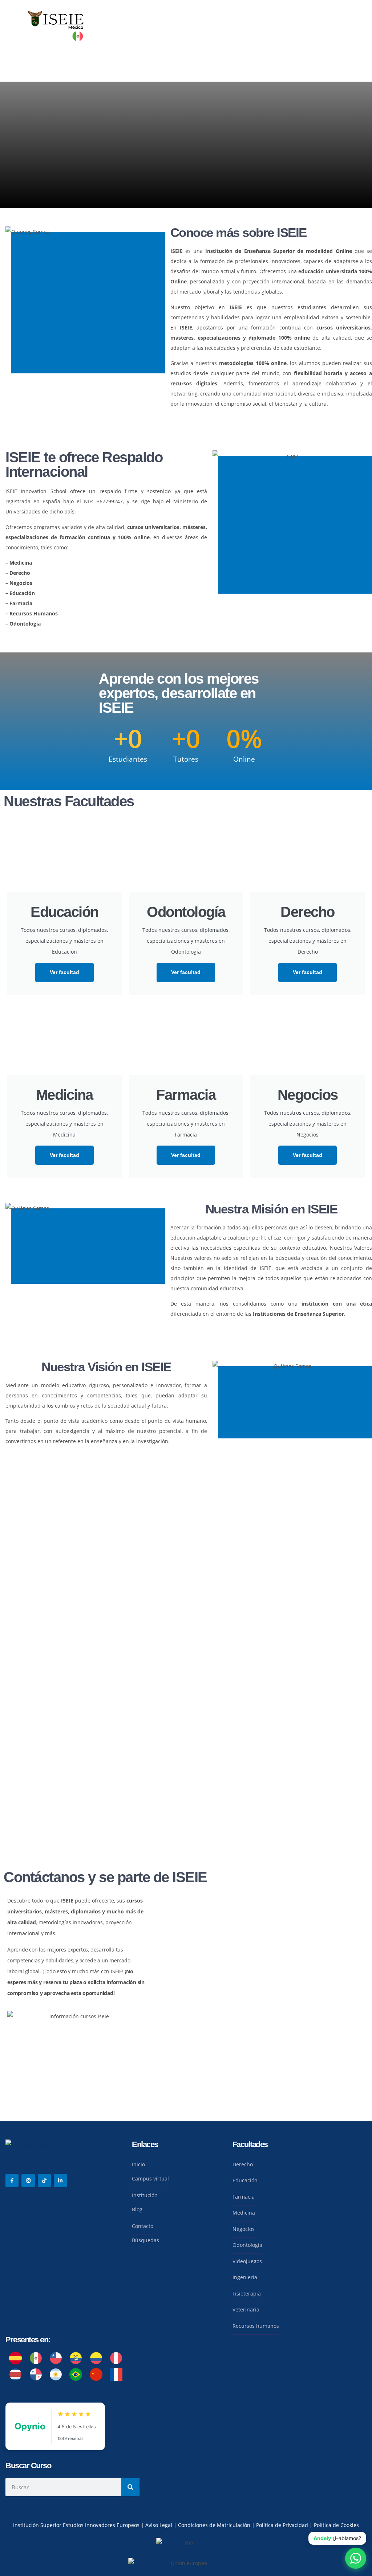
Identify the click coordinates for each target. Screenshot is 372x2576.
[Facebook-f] (12, 2180)
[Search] (130, 2487)
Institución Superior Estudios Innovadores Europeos (77, 2525)
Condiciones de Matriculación (214, 2525)
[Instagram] (28, 2180)
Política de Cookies (336, 2525)
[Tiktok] (44, 2180)
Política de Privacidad (283, 2525)
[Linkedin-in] (60, 2180)
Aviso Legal (159, 2525)
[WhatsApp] (356, 2558)
